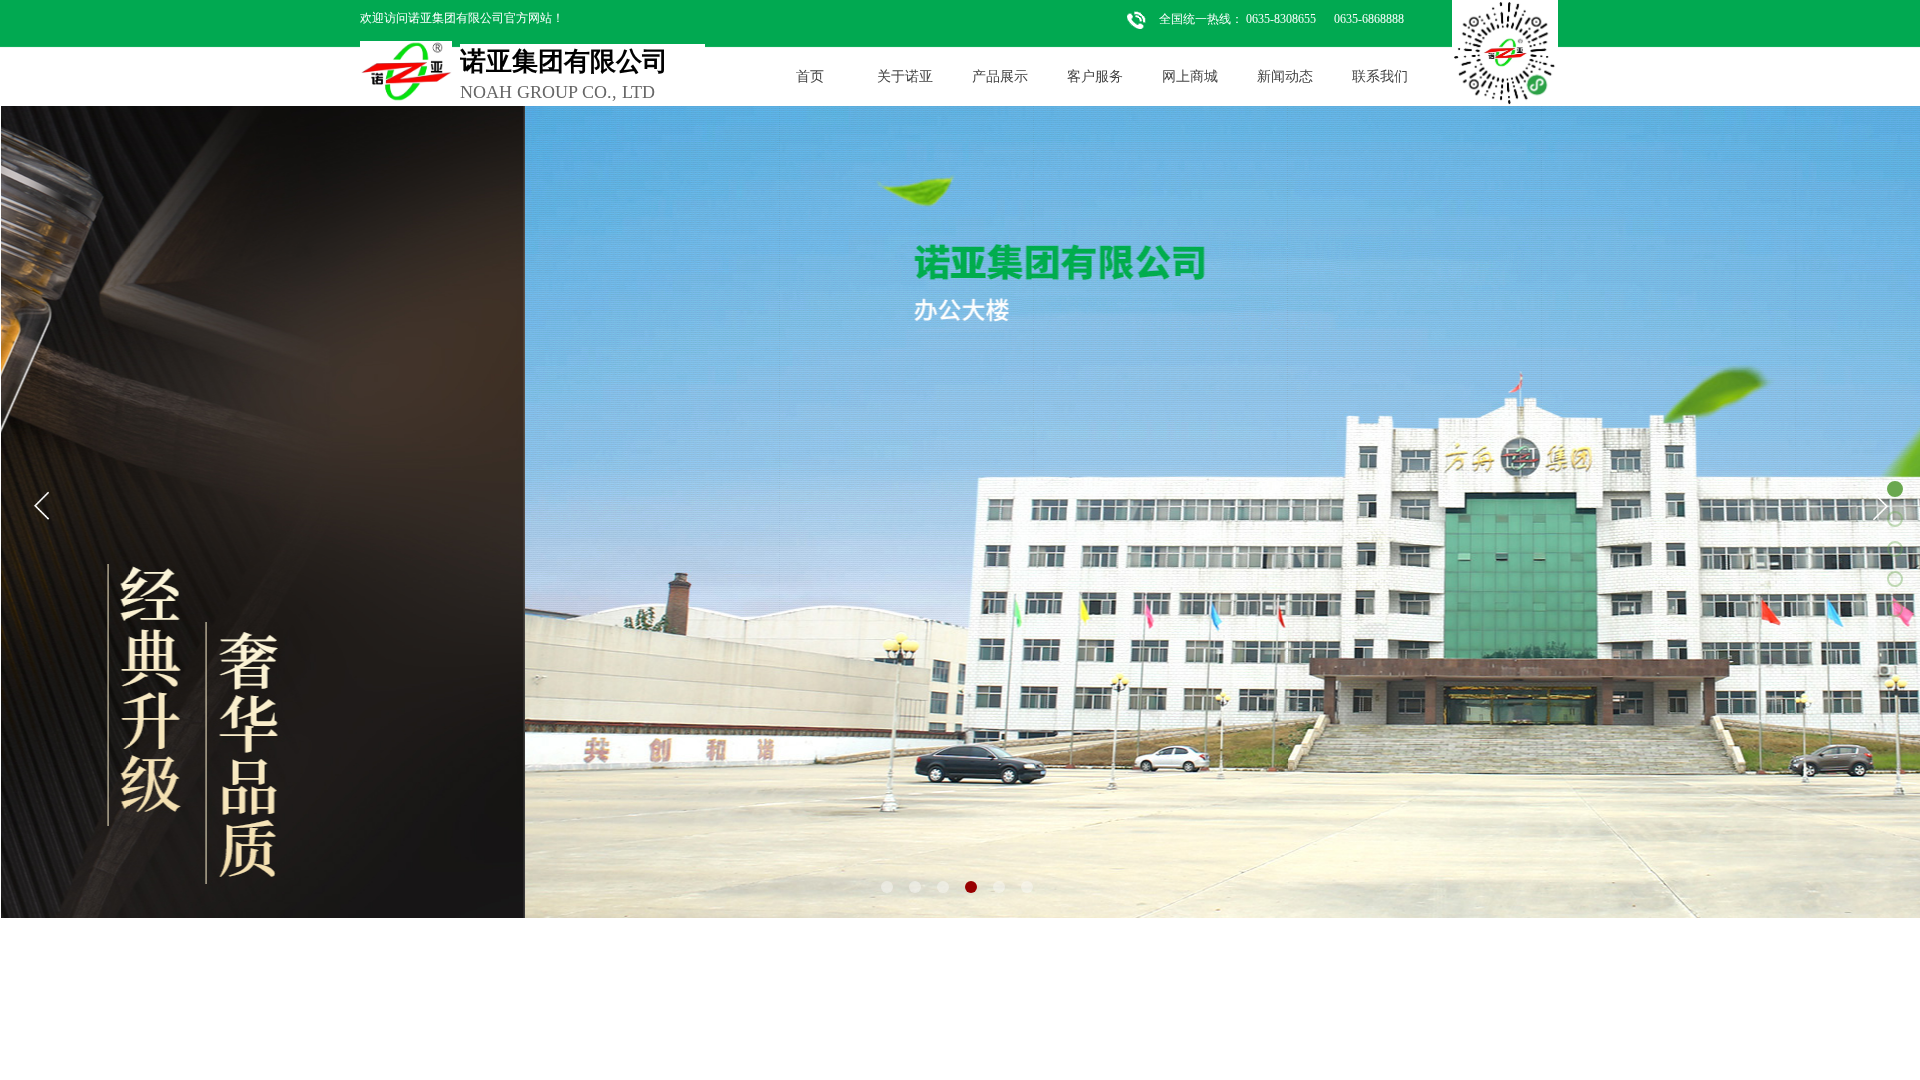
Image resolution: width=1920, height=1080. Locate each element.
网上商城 (1190, 76)
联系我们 (1380, 76)
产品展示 (1000, 76)
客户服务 (1095, 76)
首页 (810, 76)
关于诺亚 (905, 76)
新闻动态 (1285, 76)
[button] (887, 887)
